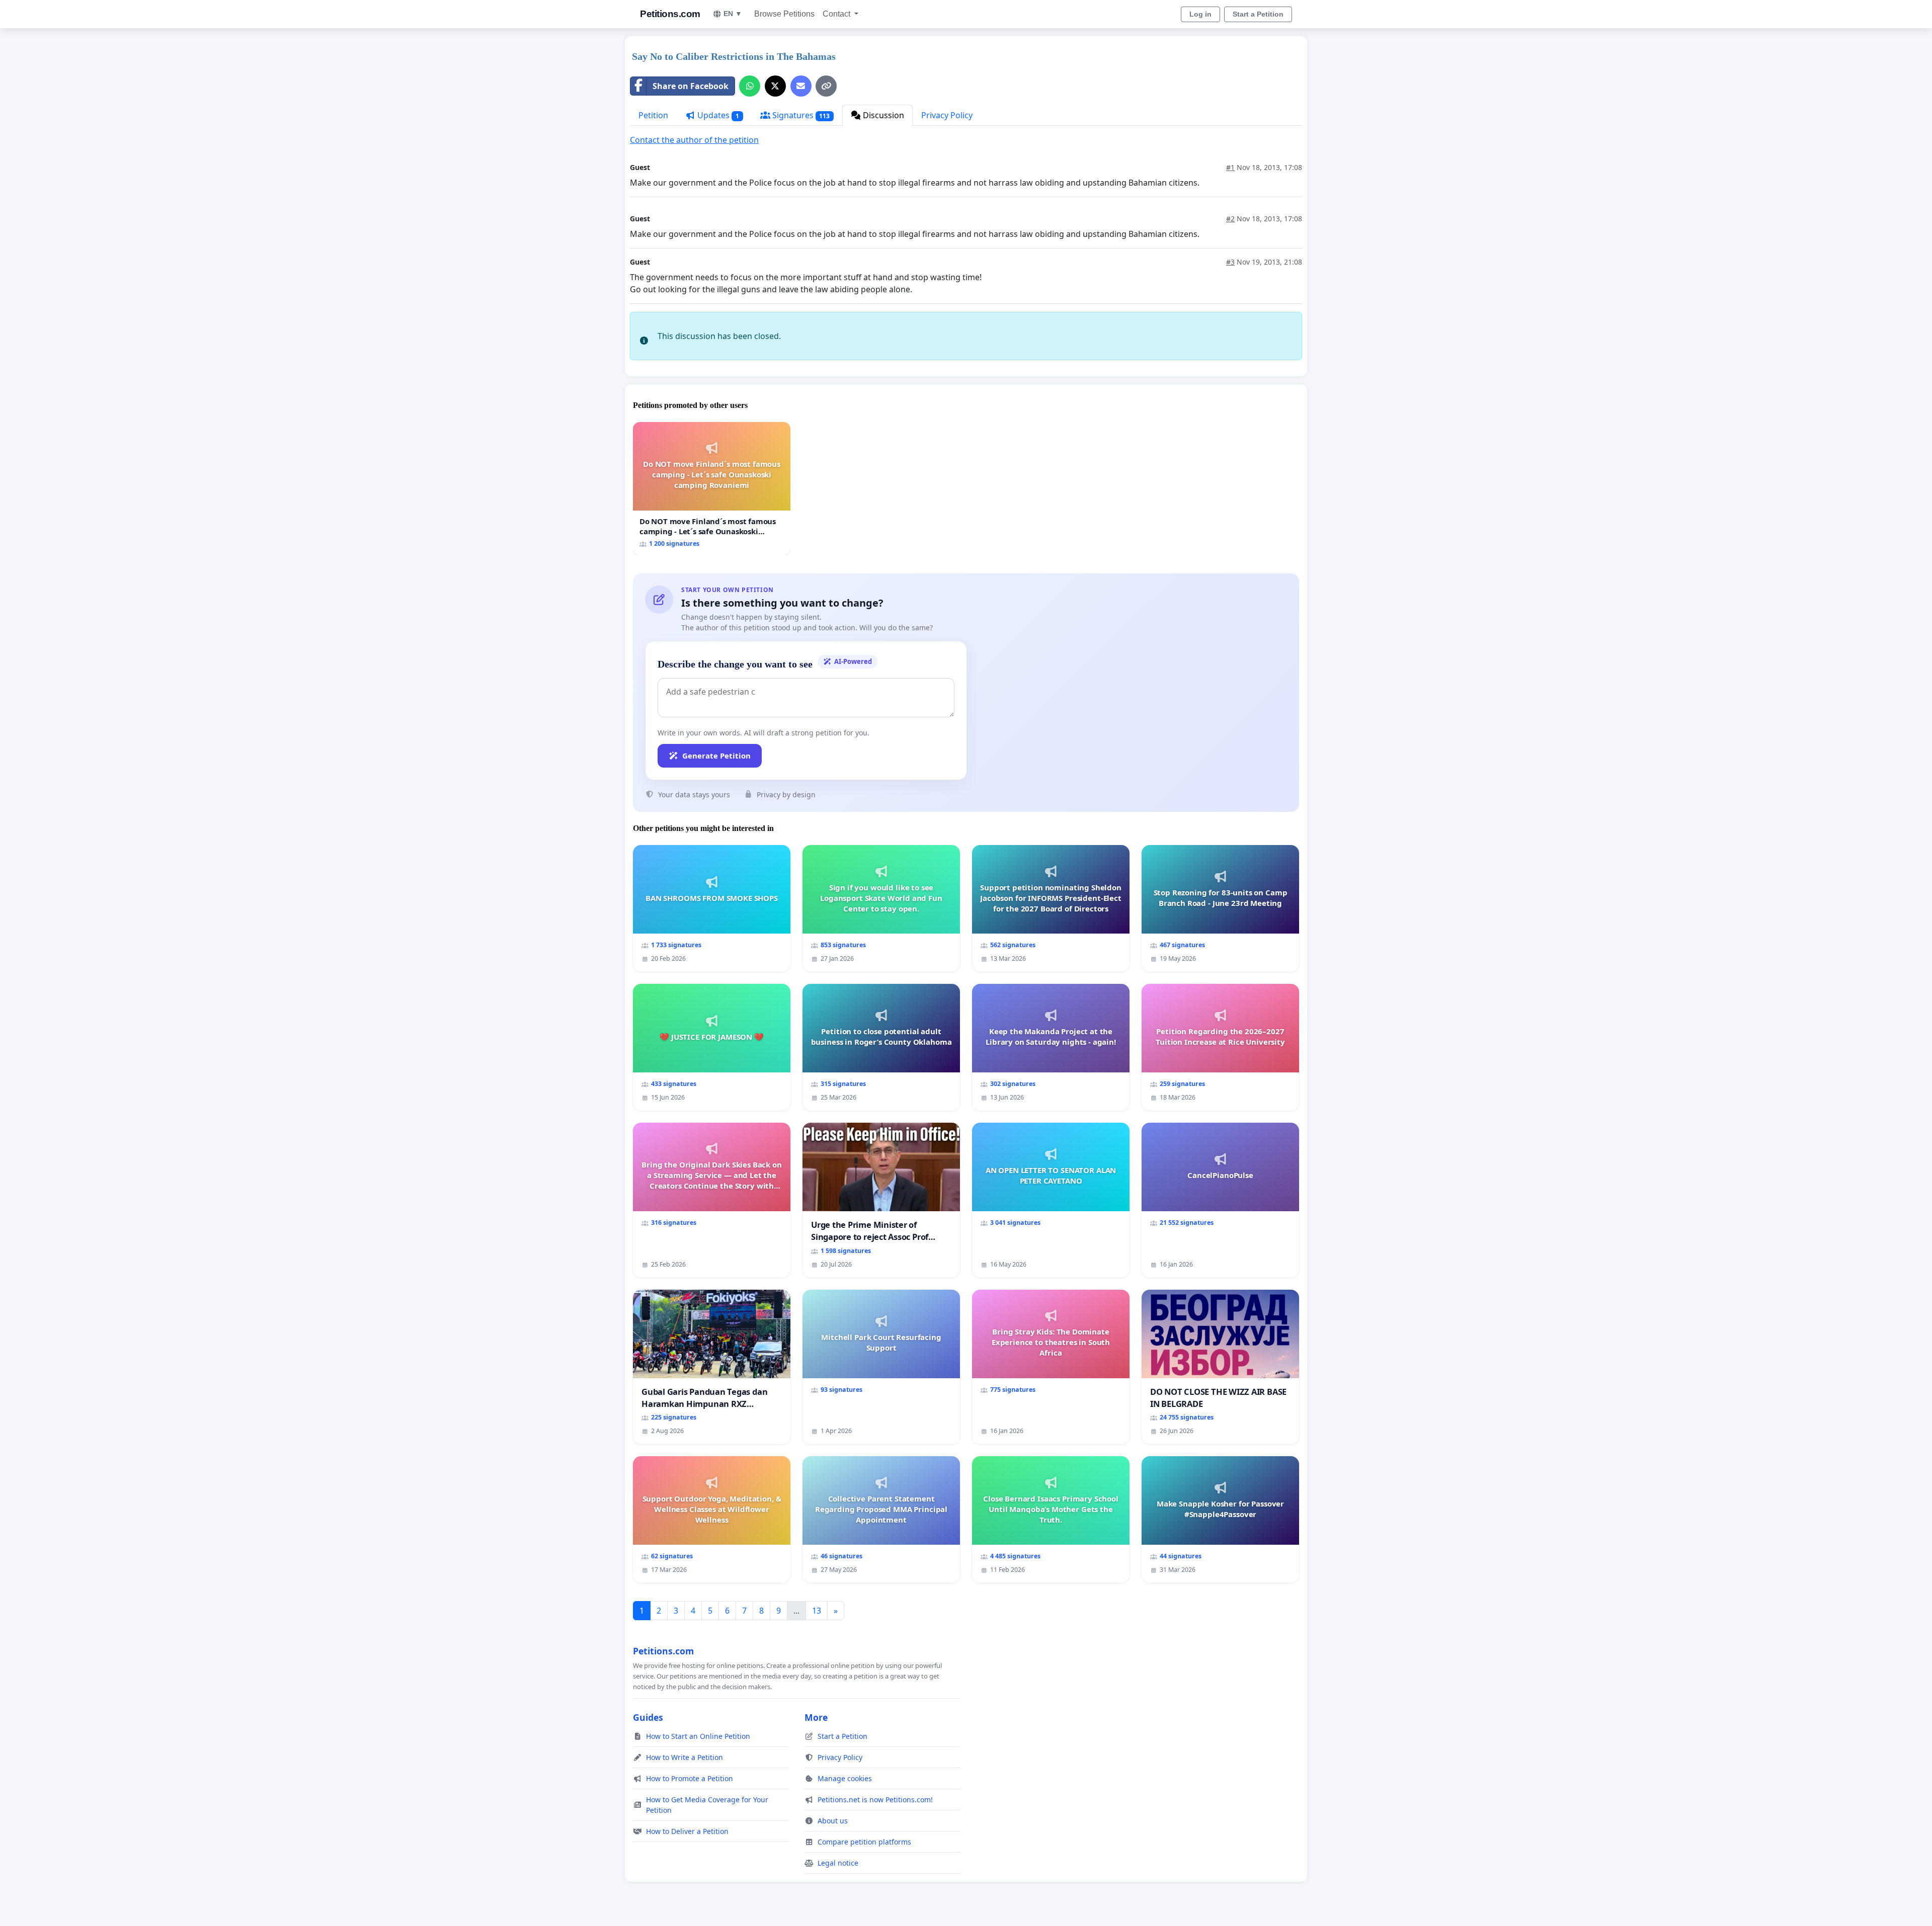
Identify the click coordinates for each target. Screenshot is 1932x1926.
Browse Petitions (784, 14)
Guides (648, 1717)
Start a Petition (1258, 14)
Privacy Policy (947, 115)
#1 (1230, 167)
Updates (717, 115)
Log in (1200, 14)
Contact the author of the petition (694, 140)
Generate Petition (716, 756)
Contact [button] (837, 14)
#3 (1230, 262)
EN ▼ (733, 14)
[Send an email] (801, 86)
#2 (1230, 219)
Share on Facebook (691, 86)
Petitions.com (670, 14)
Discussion (882, 115)
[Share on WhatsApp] (750, 86)
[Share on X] (775, 86)
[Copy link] (826, 86)
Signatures (800, 115)
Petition (653, 115)
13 (817, 1611)
